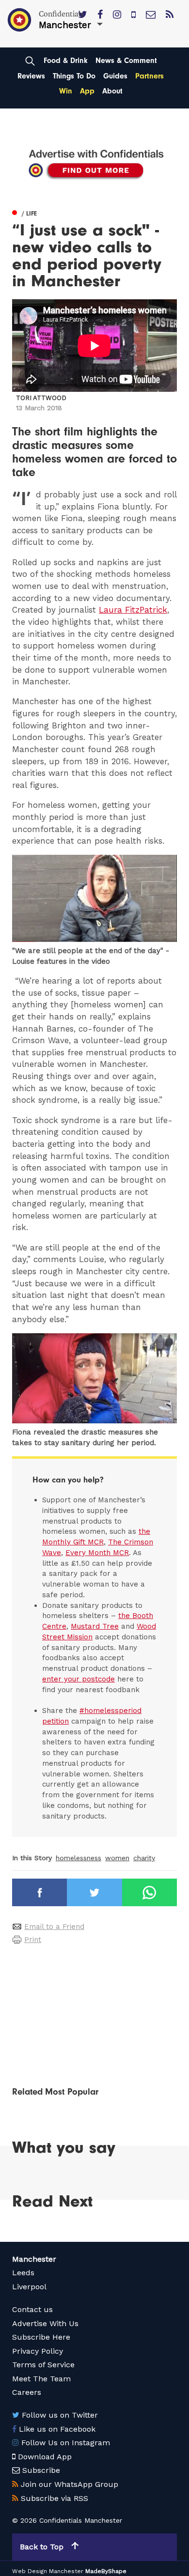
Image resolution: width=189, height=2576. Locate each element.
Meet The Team (41, 2379)
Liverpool (29, 2287)
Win (66, 91)
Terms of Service (43, 2365)
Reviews (31, 76)
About (112, 91)
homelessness (79, 1858)
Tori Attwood (41, 398)
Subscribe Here (41, 2337)
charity (144, 1858)
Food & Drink (66, 61)
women (117, 1858)
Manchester (34, 2259)
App (87, 91)
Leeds (23, 2273)
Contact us (32, 2309)
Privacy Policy (38, 2351)
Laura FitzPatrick (133, 610)
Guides (115, 76)
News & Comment (126, 61)
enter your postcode (79, 1679)
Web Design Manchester (48, 2571)
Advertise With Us (45, 2323)
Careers (27, 2392)
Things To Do (74, 76)
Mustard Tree (95, 1626)
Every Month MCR (97, 1553)
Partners (150, 76)
